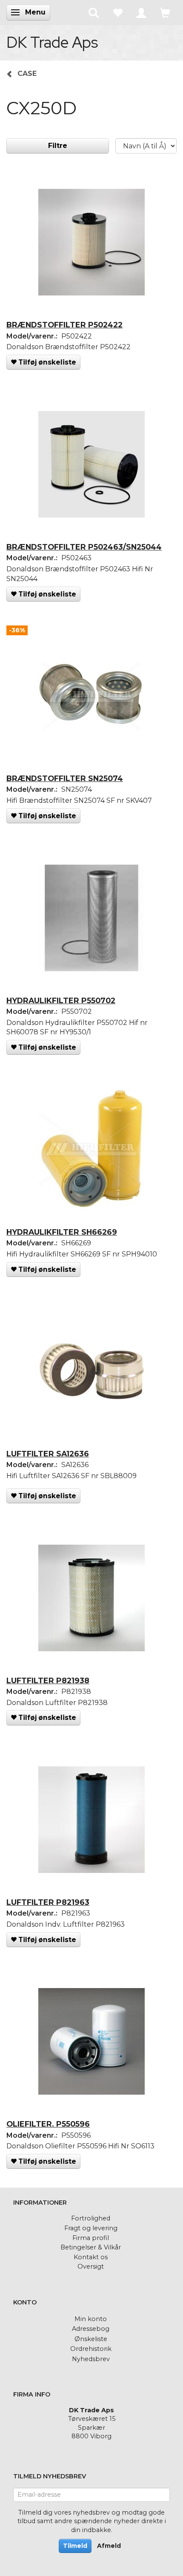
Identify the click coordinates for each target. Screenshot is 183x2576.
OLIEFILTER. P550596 (48, 2124)
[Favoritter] (117, 12)
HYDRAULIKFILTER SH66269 (62, 1232)
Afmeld (109, 2546)
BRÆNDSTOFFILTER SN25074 (65, 778)
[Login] (141, 12)
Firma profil (91, 2238)
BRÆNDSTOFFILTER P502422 (64, 325)
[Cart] (165, 12)
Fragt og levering (91, 2228)
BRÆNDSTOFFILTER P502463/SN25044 (84, 547)
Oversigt (91, 2266)
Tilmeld (75, 2546)
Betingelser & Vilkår (91, 2247)
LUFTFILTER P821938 (48, 1680)
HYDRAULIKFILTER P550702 (61, 1000)
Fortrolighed (91, 2218)
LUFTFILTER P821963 (48, 1902)
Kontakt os (91, 2257)
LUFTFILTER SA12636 (48, 1454)
